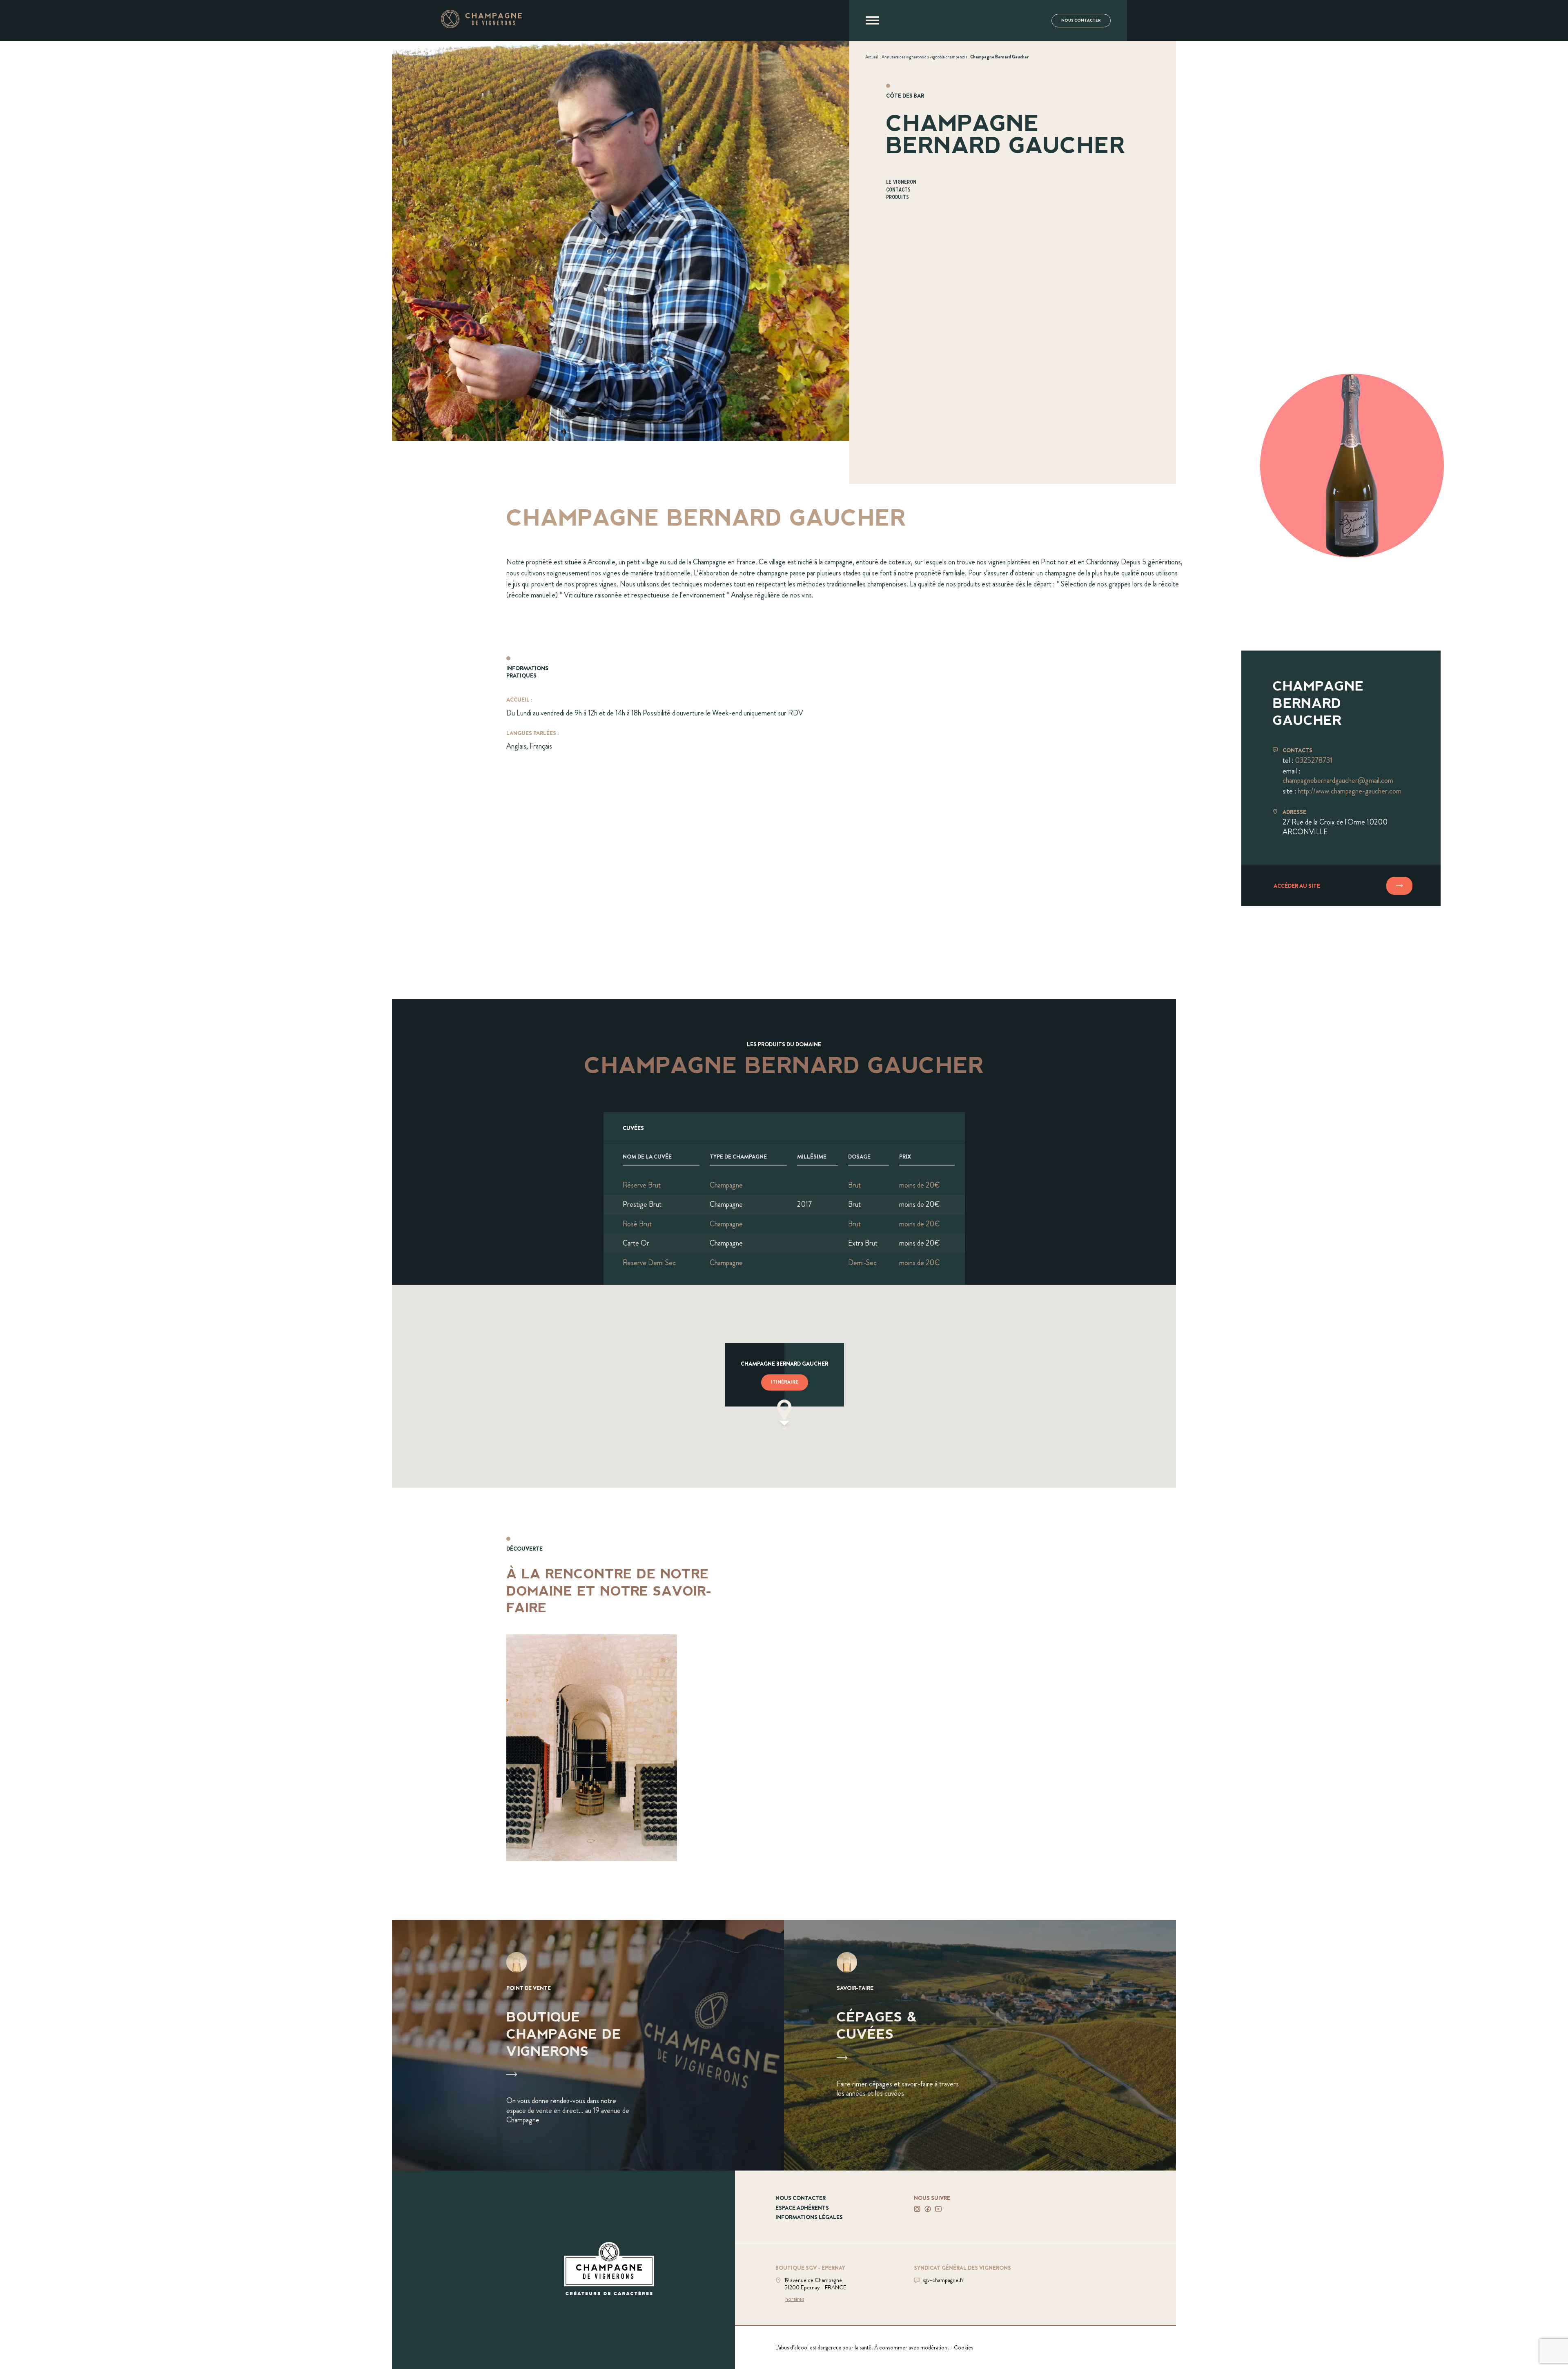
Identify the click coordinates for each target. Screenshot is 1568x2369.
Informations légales (809, 2217)
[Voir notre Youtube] (938, 2209)
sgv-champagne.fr (943, 2280)
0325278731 (1314, 760)
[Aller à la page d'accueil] (481, 26)
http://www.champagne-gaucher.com (1350, 791)
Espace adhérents (802, 2208)
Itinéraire (785, 1382)
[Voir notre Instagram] (917, 2209)
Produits (898, 197)
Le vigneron (901, 182)
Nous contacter (1081, 20)
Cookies (963, 2347)
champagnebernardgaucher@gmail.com (1338, 780)
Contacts (898, 190)
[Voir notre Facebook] (928, 2209)
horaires (795, 2299)
